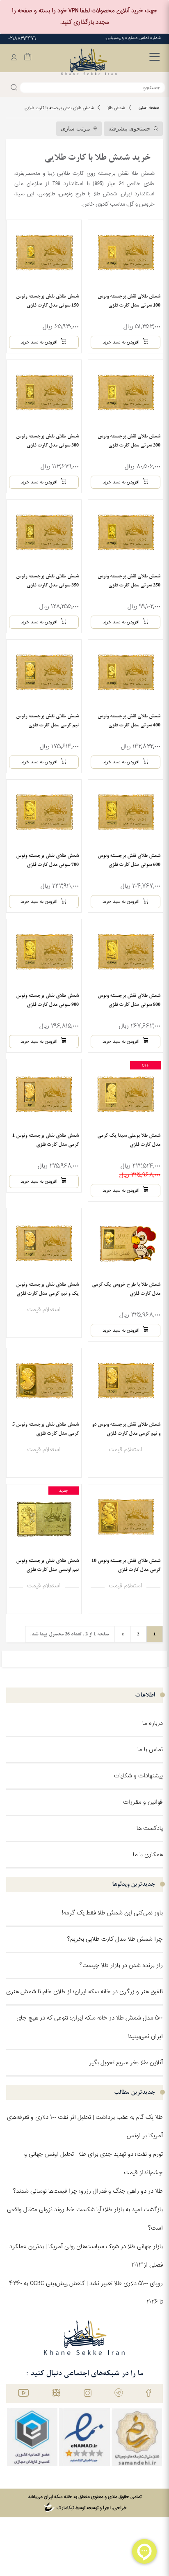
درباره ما (153, 1723)
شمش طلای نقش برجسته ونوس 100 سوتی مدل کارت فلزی (129, 301)
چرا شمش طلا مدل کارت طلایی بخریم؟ (115, 1939)
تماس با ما (150, 1750)
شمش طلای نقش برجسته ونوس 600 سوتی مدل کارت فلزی (129, 860)
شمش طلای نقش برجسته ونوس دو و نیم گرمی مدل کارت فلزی (126, 1429)
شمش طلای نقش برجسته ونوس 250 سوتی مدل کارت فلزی (129, 580)
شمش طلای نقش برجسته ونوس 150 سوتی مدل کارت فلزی (47, 301)
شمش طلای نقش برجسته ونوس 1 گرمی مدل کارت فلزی (46, 1140)
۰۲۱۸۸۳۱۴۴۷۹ (22, 39)
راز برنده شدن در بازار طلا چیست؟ (121, 1966)
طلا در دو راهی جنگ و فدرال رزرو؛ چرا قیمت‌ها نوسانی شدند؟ (88, 2191)
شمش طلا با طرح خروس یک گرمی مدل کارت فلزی (126, 1289)
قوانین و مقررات (143, 1802)
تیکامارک (65, 2508)
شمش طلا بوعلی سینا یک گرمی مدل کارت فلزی (129, 1140)
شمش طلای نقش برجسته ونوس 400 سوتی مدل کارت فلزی (129, 720)
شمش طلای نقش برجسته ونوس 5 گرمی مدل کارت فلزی (46, 1429)
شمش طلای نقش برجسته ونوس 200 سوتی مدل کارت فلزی (129, 441)
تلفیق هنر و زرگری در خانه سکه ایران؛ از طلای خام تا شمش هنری (84, 1992)
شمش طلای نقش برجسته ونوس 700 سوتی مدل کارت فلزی (47, 860)
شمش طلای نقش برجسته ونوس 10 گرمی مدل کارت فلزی (126, 1565)
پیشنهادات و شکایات (138, 1776)
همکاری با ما (148, 1855)
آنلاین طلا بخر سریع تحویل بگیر (126, 2063)
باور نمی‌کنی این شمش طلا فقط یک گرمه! (112, 1913)
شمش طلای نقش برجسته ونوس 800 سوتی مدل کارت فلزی (129, 1000)
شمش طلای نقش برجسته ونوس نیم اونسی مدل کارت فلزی (47, 1565)
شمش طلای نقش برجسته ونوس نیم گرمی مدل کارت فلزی (47, 720)
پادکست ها (150, 1828)
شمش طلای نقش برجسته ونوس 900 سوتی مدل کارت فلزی (47, 1000)
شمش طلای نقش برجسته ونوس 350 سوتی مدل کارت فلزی (47, 580)
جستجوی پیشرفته (129, 129)
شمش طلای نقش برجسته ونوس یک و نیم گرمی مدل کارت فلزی (47, 1289)
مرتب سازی (75, 129)
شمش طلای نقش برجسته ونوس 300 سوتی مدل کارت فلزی (47, 441)
